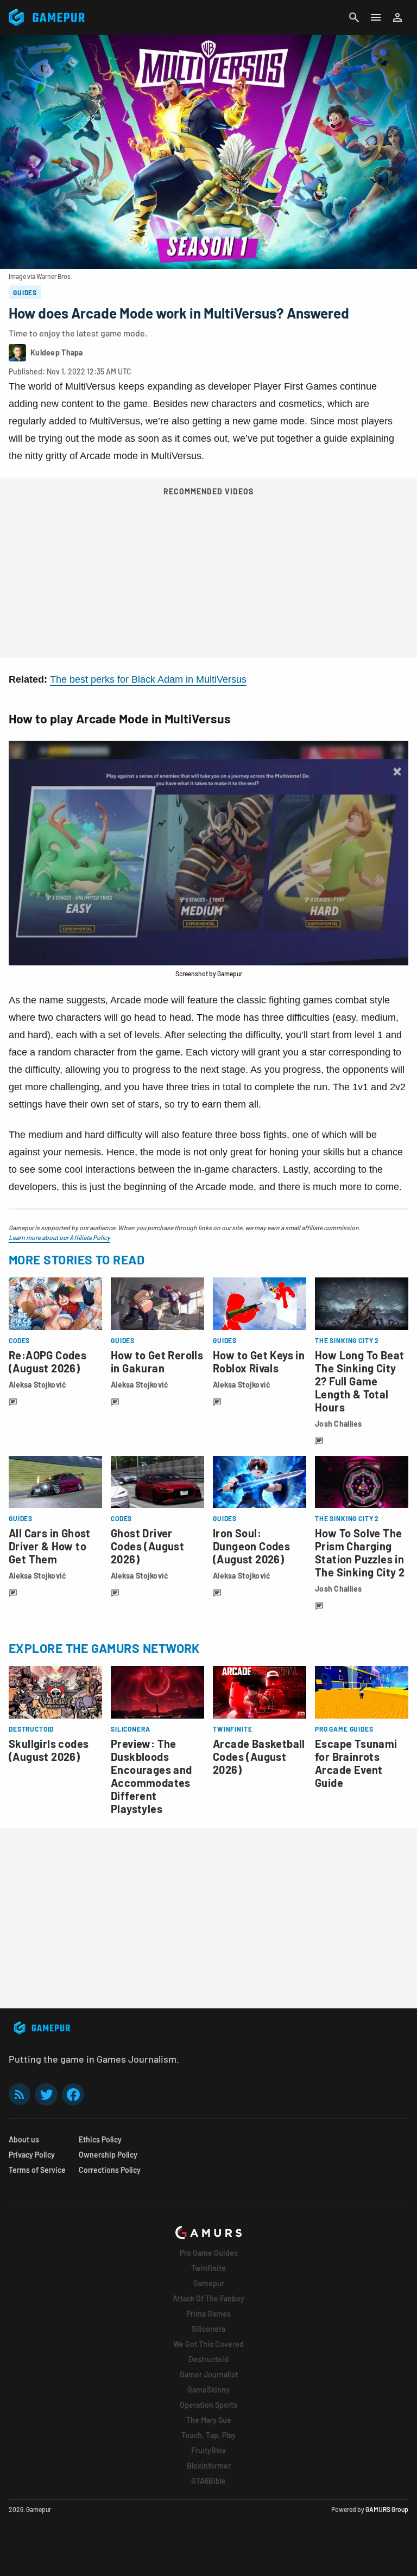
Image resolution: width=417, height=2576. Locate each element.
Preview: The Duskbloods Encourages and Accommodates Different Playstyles (151, 1776)
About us (24, 2139)
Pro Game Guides (209, 2253)
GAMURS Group (387, 2509)
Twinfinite (208, 2268)
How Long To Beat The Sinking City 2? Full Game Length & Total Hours (359, 1381)
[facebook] (73, 2094)
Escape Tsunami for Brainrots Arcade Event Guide (356, 1763)
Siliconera (208, 2329)
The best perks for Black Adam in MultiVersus (148, 679)
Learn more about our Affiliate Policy (59, 1237)
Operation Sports (208, 2405)
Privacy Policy (32, 2155)
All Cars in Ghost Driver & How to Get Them (50, 1546)
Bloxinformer (209, 2466)
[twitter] (46, 2094)
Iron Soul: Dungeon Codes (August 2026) (251, 1546)
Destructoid (208, 2359)
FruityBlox (208, 2450)
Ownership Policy (108, 2155)
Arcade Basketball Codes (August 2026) (259, 1757)
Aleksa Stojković (37, 1385)
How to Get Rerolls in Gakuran (157, 1362)
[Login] (397, 17)
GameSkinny (208, 2390)
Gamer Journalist (209, 2374)
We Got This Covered (208, 2344)
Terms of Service (37, 2170)
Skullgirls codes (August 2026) (49, 1750)
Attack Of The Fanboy (208, 2298)
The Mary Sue (209, 2420)
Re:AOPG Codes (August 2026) (48, 1362)
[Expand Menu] (376, 17)
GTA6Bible (208, 2481)
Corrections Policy (110, 2170)
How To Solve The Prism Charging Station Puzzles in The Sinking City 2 (360, 1553)
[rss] (20, 2094)
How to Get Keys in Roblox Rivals (259, 1362)
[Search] (354, 17)
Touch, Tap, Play (208, 2435)
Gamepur (209, 2283)
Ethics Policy (100, 2139)
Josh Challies (339, 1424)
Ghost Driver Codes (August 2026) (147, 1546)
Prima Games (208, 2314)
